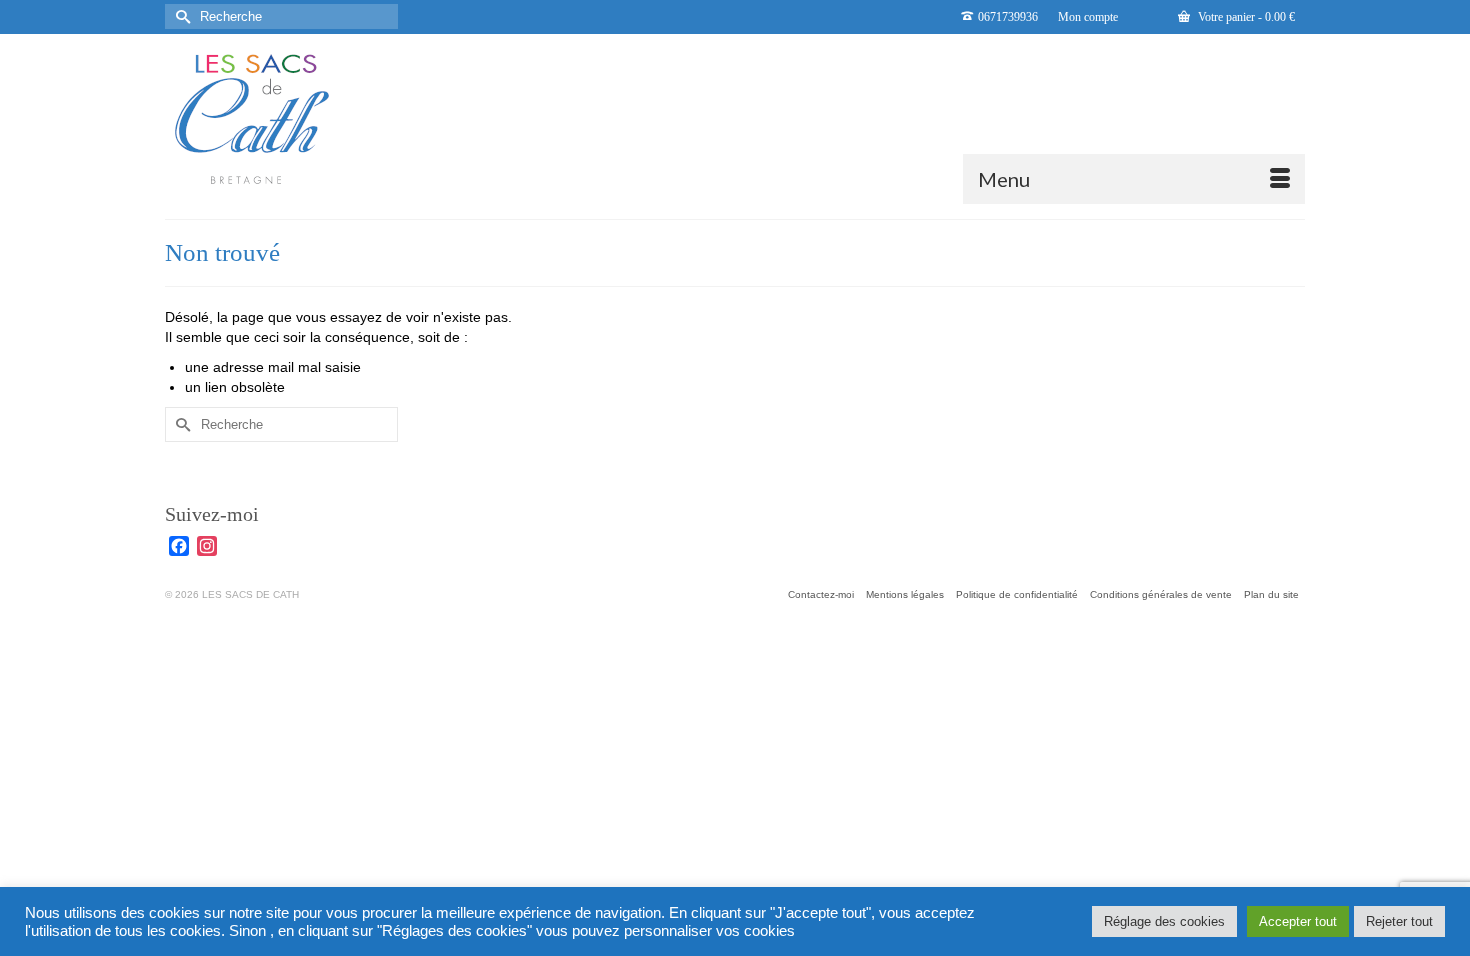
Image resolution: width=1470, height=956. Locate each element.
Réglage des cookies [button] (1164, 921)
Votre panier (1245, 17)
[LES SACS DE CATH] (345, 119)
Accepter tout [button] (1298, 921)
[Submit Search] (180, 16)
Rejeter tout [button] (1399, 921)
